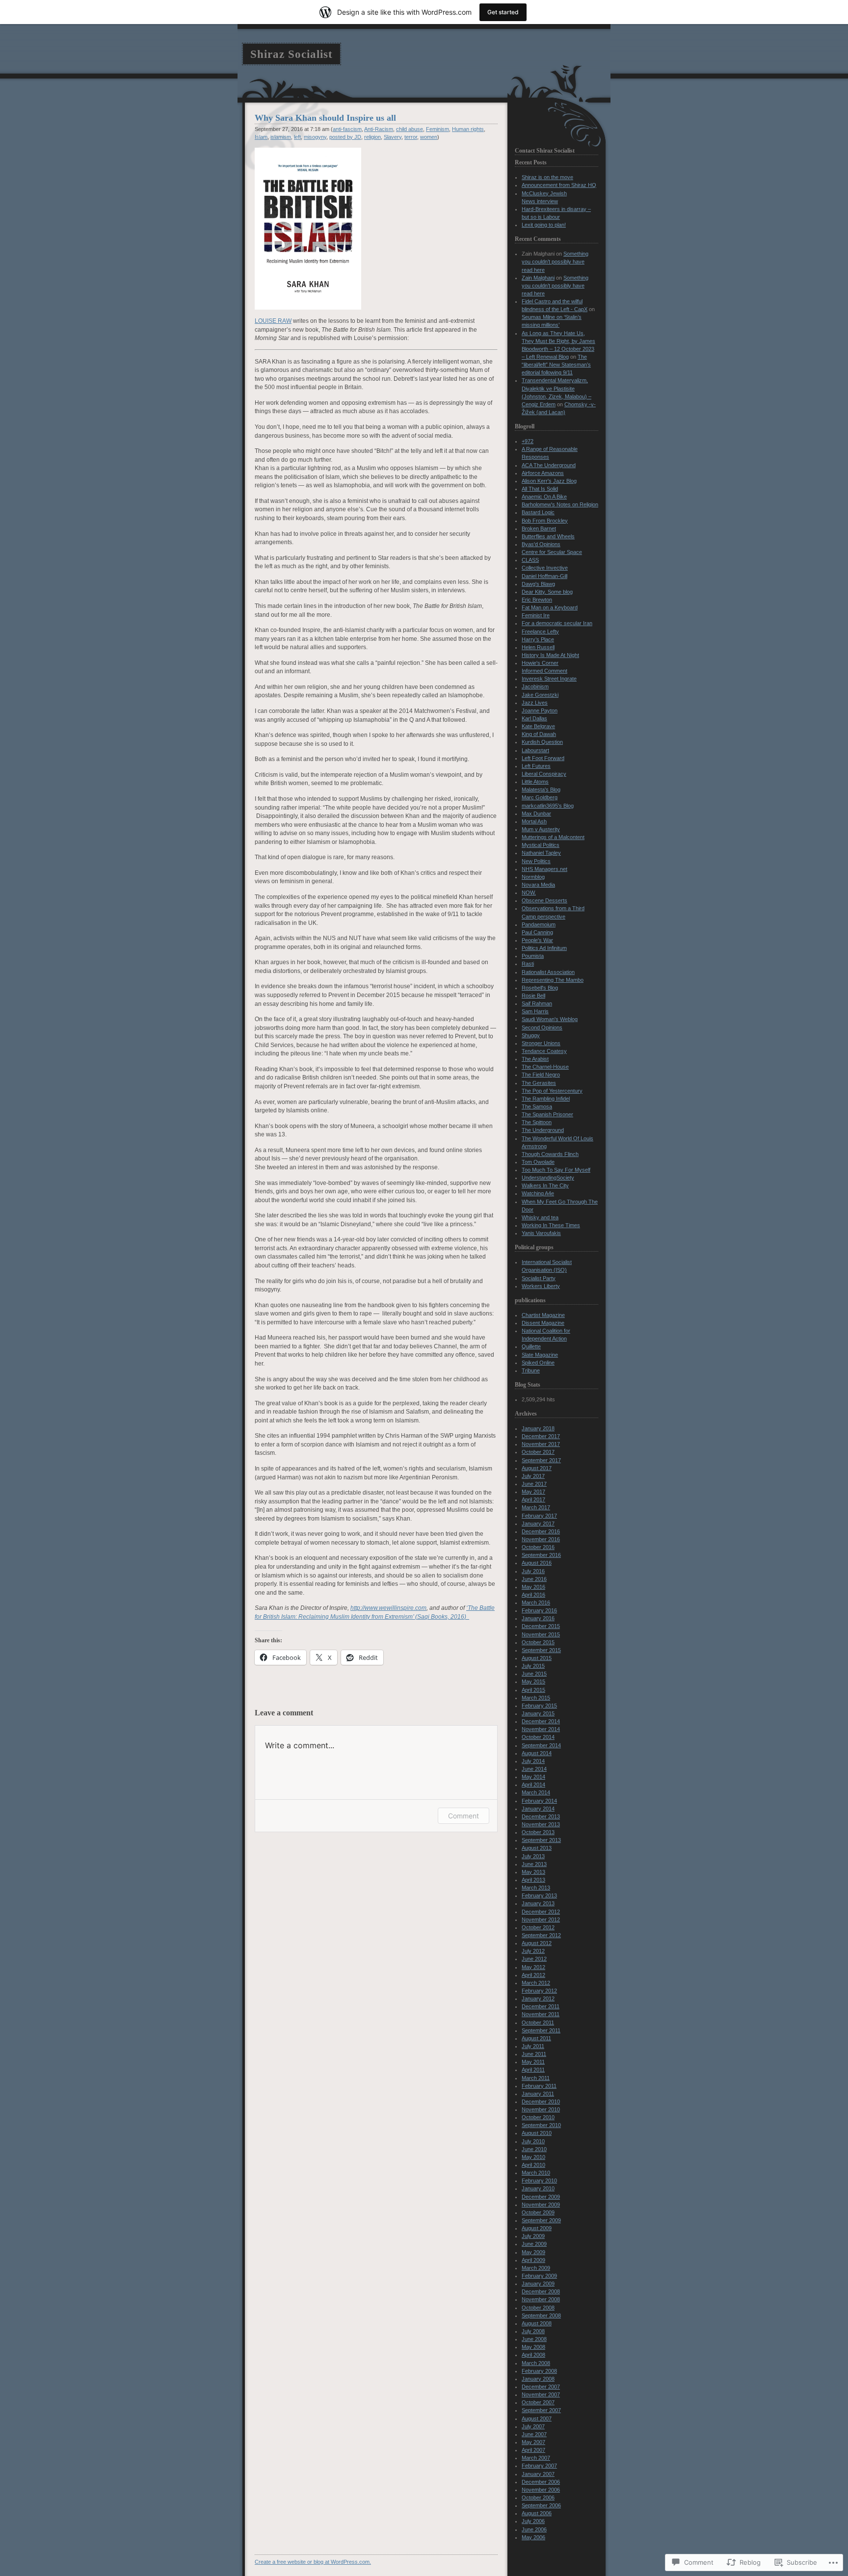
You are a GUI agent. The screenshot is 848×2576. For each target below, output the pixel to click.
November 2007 (541, 2394)
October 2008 (538, 2308)
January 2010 (538, 2188)
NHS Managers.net (544, 869)
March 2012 (536, 1983)
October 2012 (538, 1927)
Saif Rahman (537, 1003)
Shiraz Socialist (291, 54)
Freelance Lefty (540, 631)
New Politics (536, 861)
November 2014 (541, 1729)
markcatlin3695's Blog (548, 806)
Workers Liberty (541, 1286)
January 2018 (538, 1428)
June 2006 (534, 2529)
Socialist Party (539, 1278)
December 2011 (541, 2006)
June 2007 (534, 2434)
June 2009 (534, 2244)
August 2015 (537, 1658)
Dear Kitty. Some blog (547, 592)
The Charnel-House (545, 1067)
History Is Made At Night (550, 655)
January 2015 (538, 1713)
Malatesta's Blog (541, 789)
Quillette (531, 1346)
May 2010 (533, 2157)
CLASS (530, 560)
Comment (464, 1816)
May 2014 (533, 1777)
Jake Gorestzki (540, 695)
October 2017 (538, 1452)
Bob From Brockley (545, 521)
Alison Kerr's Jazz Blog (549, 481)
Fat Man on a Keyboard (550, 607)
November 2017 (541, 1444)
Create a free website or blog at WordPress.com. (313, 2562)
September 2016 (541, 1555)
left (297, 137)
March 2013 (536, 1888)
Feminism (437, 129)
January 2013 (538, 1903)
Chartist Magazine (543, 1315)
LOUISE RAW (273, 321)
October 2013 (538, 1832)
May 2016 (533, 1587)
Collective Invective (545, 568)
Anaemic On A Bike (544, 497)
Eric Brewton (537, 600)
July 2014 (533, 1761)
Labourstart (535, 750)
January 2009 (538, 2284)
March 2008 (536, 2363)
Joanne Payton (540, 710)
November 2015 (541, 1634)
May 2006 (533, 2537)
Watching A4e (538, 1193)
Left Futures (536, 766)
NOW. (529, 893)
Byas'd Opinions (541, 544)
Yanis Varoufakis (541, 1233)
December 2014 (541, 1721)
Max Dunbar (536, 814)
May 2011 (533, 2062)
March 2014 (536, 1792)
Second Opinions (542, 1027)
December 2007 (541, 2387)
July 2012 (533, 1951)
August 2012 (537, 1943)
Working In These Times (551, 1225)
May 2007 (533, 2442)
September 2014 (541, 1745)
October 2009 (538, 2212)
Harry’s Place (538, 639)
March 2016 (536, 1603)
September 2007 (541, 2410)
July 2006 (533, 2521)
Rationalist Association (548, 972)
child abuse (410, 129)
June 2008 (534, 2339)
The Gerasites (539, 1083)
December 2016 (541, 1531)
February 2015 (539, 1706)
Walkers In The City (545, 1185)
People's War (537, 940)
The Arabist (535, 1059)
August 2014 (537, 1753)
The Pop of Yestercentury (552, 1091)
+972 (528, 441)
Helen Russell (538, 647)
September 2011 (541, 2030)
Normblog (533, 877)
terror (411, 137)
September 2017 (541, 1460)
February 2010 (539, 2181)
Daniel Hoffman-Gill (544, 576)
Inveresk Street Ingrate (549, 679)
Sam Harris (535, 1011)
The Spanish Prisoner (547, 1114)
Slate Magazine (540, 1355)
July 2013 (533, 1856)
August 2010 (537, 2133)
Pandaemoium (539, 924)
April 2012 (533, 1975)
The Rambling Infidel (546, 1099)
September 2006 (541, 2505)
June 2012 (534, 1959)
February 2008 (539, 2371)
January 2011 (538, 2094)
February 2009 (539, 2276)
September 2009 (541, 2220)
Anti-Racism (379, 129)
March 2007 (536, 2458)
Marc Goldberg (540, 797)
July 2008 (533, 2331)
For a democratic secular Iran (557, 623)
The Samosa (537, 1106)
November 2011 (541, 2014)
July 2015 (533, 1666)
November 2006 (541, 2490)
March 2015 (536, 1698)
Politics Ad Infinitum (544, 948)
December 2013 (541, 1816)
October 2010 (538, 2117)
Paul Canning (537, 932)
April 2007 (533, 2450)
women (429, 137)
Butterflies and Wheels (548, 536)
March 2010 (536, 2173)
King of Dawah (539, 734)
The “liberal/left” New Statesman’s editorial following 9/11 (556, 365)
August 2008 (537, 2323)
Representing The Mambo (553, 980)
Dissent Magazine (543, 1323)
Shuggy (531, 1035)
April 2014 (533, 1785)
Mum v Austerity (541, 829)
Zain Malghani (538, 278)
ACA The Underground (549, 465)
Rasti (528, 964)
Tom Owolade (538, 1162)
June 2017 (534, 1484)
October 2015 (538, 1642)
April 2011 (533, 2070)
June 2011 (534, 2054)
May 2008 (533, 2347)
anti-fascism (347, 129)
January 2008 (538, 2379)
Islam (261, 137)
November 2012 (541, 1919)
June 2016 (534, 1579)
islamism (281, 137)
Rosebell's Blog (540, 988)
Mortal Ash (534, 821)
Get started (503, 12)
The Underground (543, 1130)
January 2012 (538, 1998)
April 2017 (533, 1499)
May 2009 (533, 2252)
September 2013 (541, 1840)
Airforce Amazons (543, 473)
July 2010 (533, 2141)
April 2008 (533, 2355)
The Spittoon (537, 1122)
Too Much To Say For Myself (556, 1170)
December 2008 (541, 2291)
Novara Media (538, 885)
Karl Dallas (534, 718)
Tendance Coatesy (544, 1051)
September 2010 (541, 2125)
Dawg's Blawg (538, 584)
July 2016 (533, 1571)
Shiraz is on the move (547, 177)
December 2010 (541, 2102)
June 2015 (534, 1674)
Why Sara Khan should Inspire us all (325, 118)
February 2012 (539, 1991)
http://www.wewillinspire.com (388, 1608)
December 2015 (541, 1626)
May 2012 (533, 1967)
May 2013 (533, 1872)
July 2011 (533, 2046)
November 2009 (541, 2205)
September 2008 (541, 2315)
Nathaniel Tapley (541, 853)
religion (372, 137)
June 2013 (534, 1864)
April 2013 (533, 1880)
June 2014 (534, 1769)
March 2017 (536, 1507)
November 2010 (541, 2109)
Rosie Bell (533, 996)
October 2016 (538, 1547)
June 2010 (534, 2149)
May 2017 (533, 1492)
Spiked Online (538, 1363)
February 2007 (539, 2466)
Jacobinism (535, 686)
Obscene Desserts (544, 900)
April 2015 (533, 1690)
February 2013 (539, 1895)
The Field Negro (541, 1075)
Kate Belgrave (538, 726)
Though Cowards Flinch (550, 1154)
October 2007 (538, 2402)
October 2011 (538, 2023)
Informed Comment (544, 671)
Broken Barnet (539, 528)
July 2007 (533, 2426)
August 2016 (537, 1563)
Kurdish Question (542, 742)
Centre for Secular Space (552, 552)
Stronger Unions (541, 1043)
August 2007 (537, 2418)
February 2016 (539, 1610)
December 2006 (541, 2482)
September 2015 (541, 1650)
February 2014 (539, 1801)
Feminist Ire (536, 615)
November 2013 (541, 1824)
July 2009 (533, 2236)
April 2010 (533, 2165)
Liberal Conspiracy (544, 774)
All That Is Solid (540, 489)
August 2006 (537, 2513)
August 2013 (537, 1848)
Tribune (531, 1370)
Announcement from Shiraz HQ (559, 185)
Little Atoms (535, 782)
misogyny (315, 137)
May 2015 (533, 1682)
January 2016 (538, 1618)
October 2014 (538, 1737)
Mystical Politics (541, 845)
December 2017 (541, 1436)
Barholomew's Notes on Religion (560, 504)
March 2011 (536, 2078)
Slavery (393, 137)
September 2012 (541, 1935)
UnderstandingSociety (548, 1178)
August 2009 (537, 2228)
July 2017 (533, 1476)
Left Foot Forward (543, 758)
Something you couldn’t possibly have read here (555, 262)
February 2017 (539, 1516)
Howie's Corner (540, 663)
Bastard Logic (538, 512)
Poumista (533, 956)
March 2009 (536, 2268)
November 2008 (541, 2299)
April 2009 (533, 2260)
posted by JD (345, 137)
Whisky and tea (540, 1217)
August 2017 (537, 1468)
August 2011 (536, 2038)
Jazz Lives (535, 703)
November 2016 (541, 1539)
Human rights (468, 129)
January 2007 (538, 2474)
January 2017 (538, 1524)
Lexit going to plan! (544, 225)
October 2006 (538, 2497)
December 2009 (541, 2197)
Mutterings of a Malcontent (553, 837)
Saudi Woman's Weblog (550, 1019)
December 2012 (541, 1912)
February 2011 (539, 2086)
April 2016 (533, 1595)
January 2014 (538, 1809)
